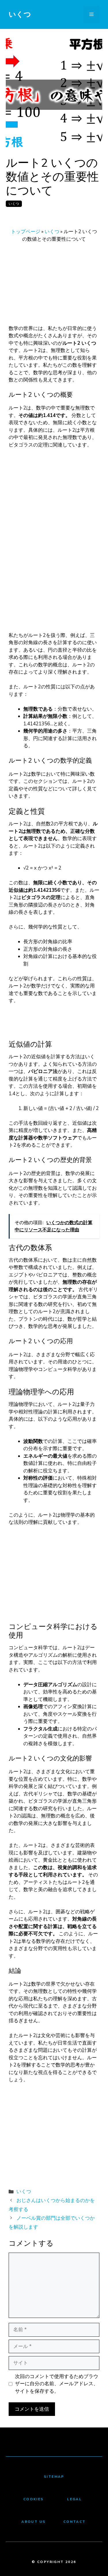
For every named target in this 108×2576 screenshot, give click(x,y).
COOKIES (34, 2499)
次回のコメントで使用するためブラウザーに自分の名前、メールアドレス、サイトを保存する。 (57, 2384)
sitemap (54, 2477)
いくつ (20, 14)
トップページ (26, 232)
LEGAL (74, 2499)
